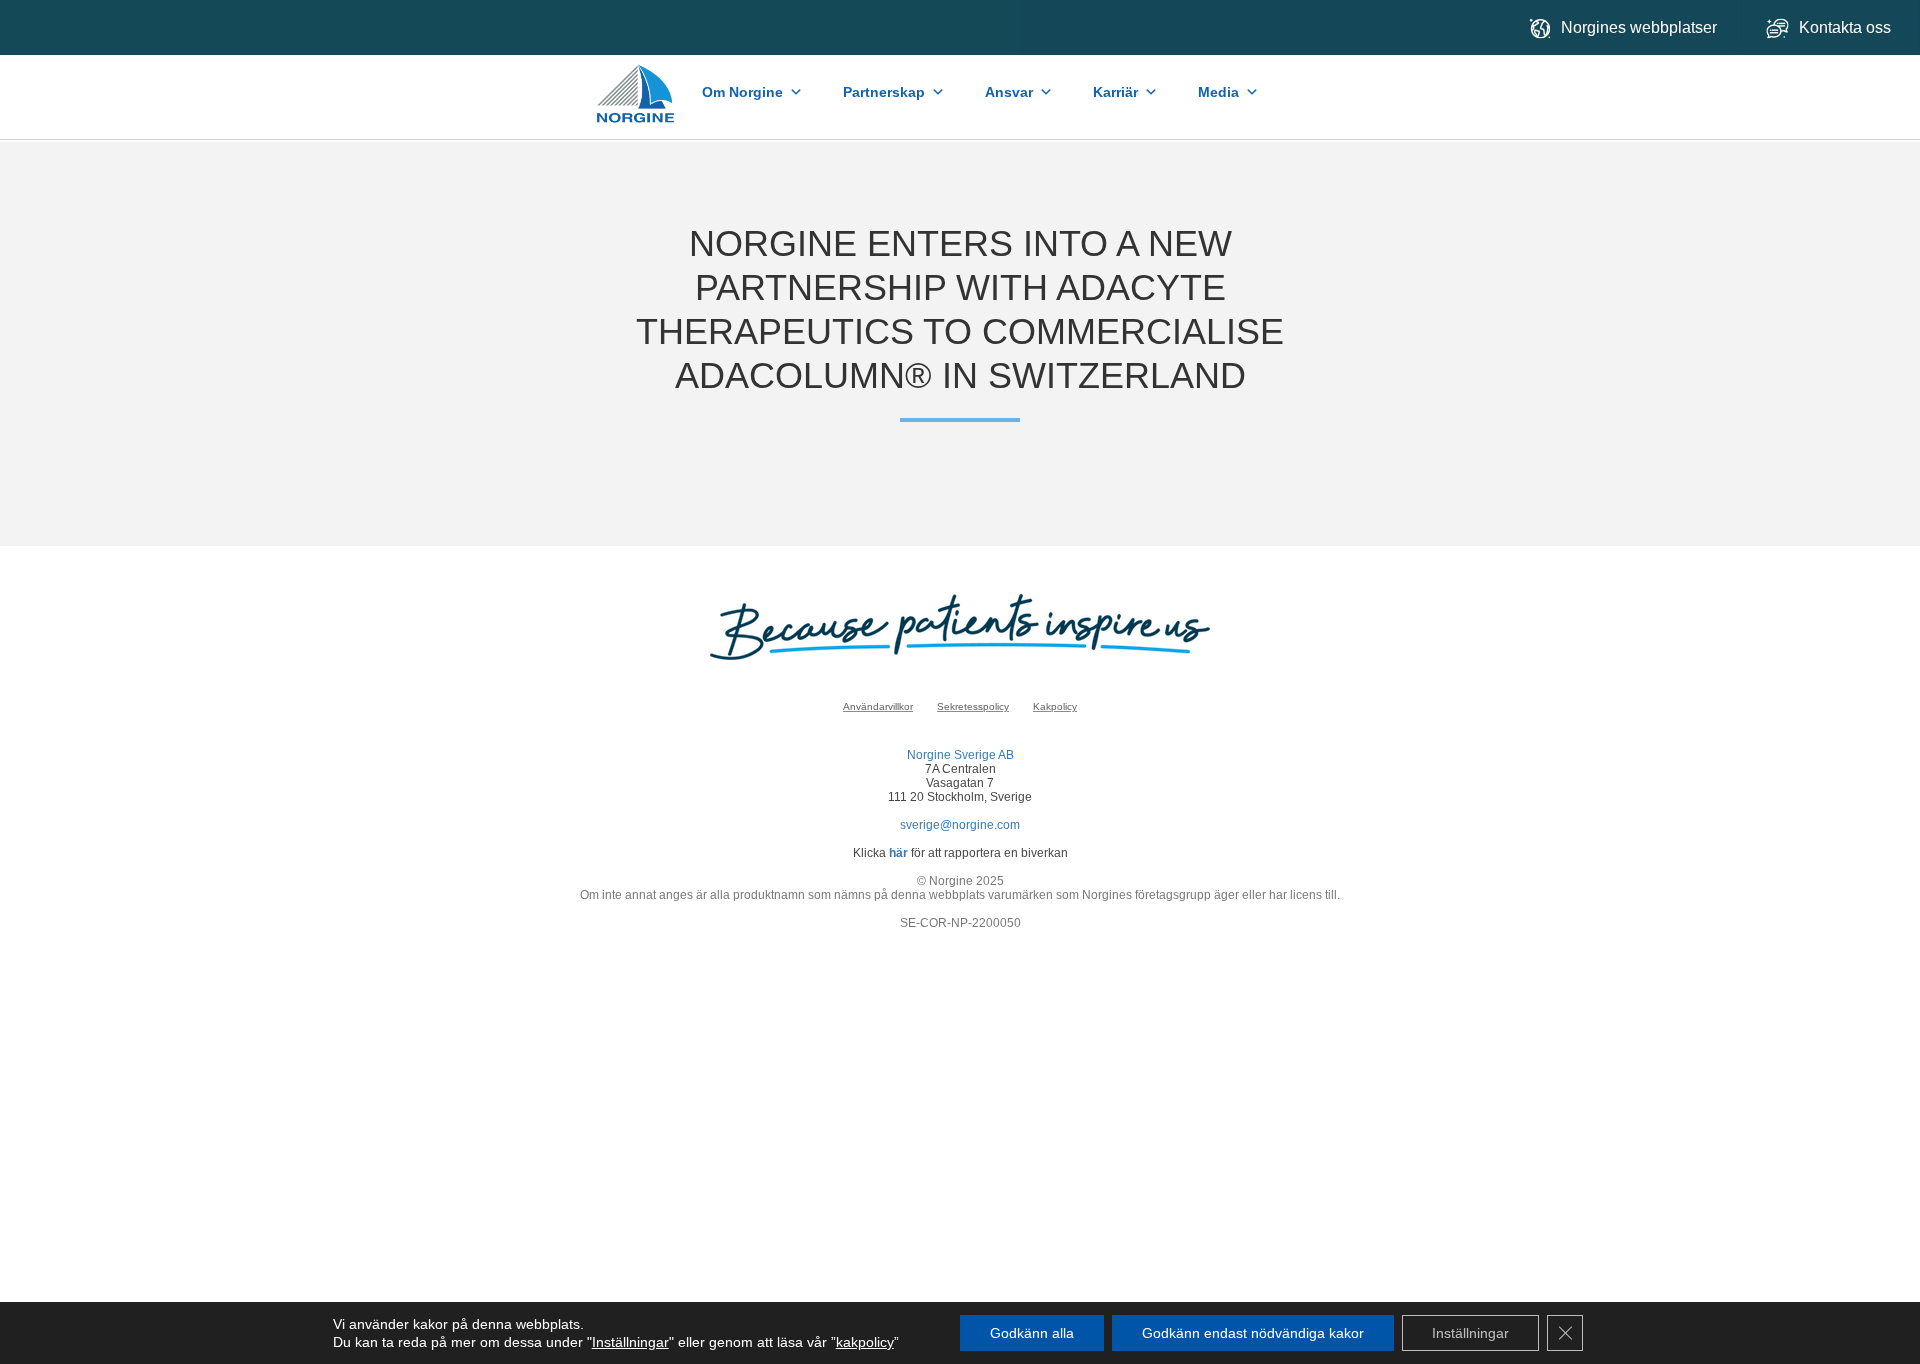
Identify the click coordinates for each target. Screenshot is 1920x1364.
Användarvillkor (878, 706)
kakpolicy (865, 1342)
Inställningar (630, 1342)
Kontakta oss (1847, 27)
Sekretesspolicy (973, 706)
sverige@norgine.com (960, 825)
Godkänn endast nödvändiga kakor (1253, 1333)
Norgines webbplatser (1639, 27)
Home (636, 84)
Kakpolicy (1055, 706)
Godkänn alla (1032, 1333)
